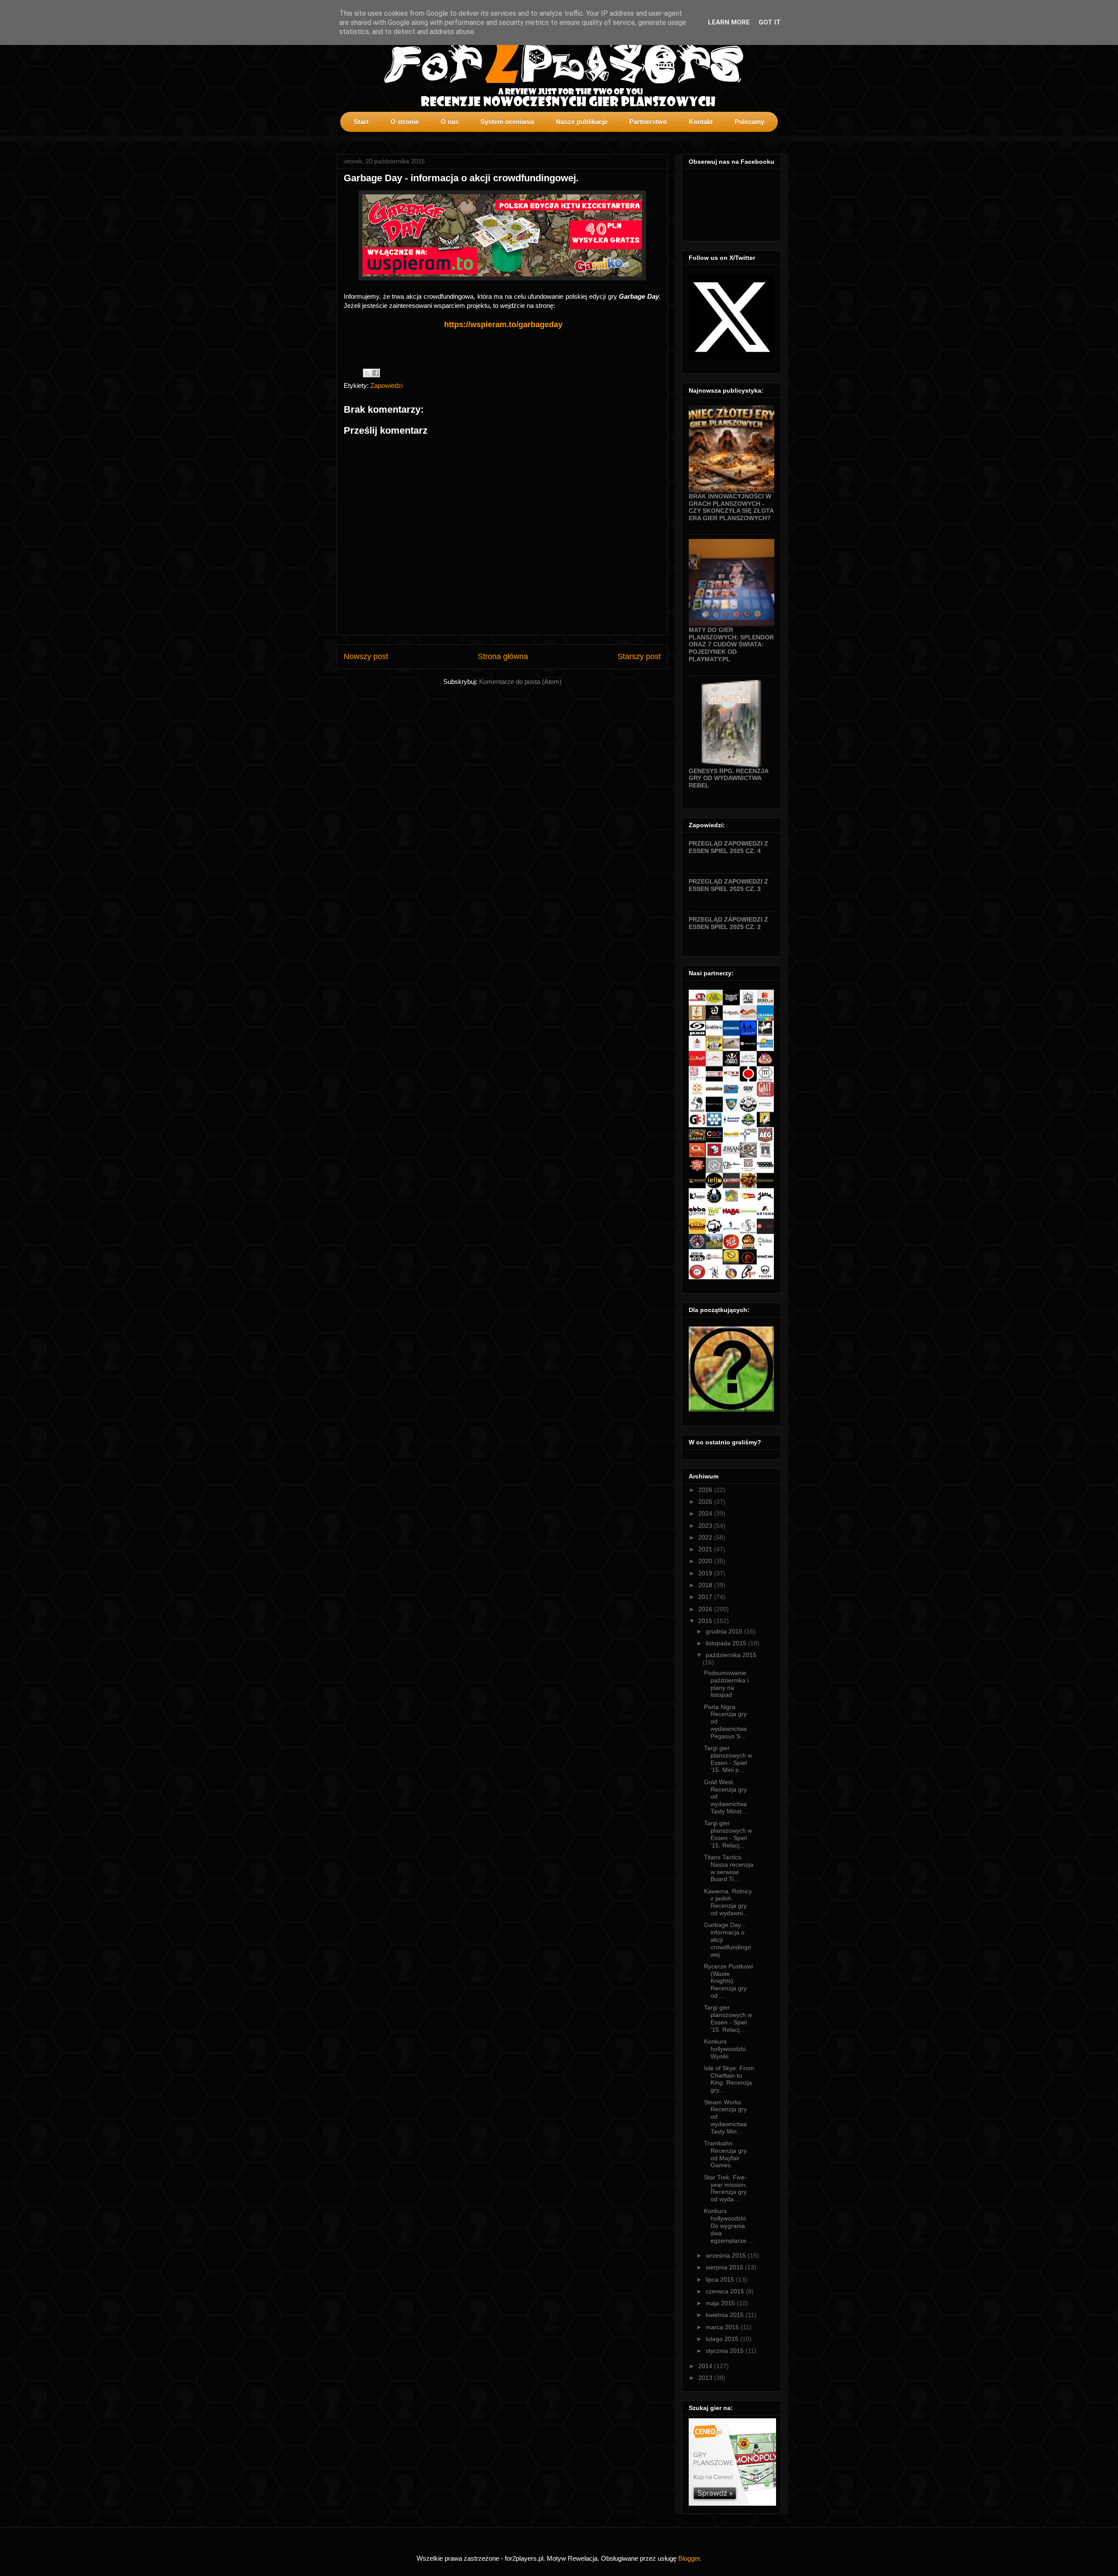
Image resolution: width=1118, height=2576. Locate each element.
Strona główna (503, 656)
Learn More (729, 22)
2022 (706, 1537)
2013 (706, 2378)
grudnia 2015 (725, 1631)
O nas (450, 122)
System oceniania (507, 122)
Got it (770, 22)
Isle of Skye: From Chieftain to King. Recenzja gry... (729, 2079)
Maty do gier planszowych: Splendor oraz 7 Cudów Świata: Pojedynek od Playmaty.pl (731, 644)
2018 (706, 1585)
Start (361, 122)
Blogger (689, 2558)
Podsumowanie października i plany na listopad (726, 1684)
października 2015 (731, 1655)
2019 (706, 1573)
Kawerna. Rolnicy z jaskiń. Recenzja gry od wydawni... (728, 1902)
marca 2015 (723, 2327)
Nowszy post (366, 656)
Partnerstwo (648, 122)
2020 (706, 1561)
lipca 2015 (721, 2279)
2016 (706, 1609)
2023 (706, 1526)
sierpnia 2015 (725, 2267)
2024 (706, 1513)
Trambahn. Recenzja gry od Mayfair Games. (725, 2154)
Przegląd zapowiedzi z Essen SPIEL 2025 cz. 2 (728, 923)
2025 (706, 1502)
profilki (774, 138)
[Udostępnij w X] (367, 373)
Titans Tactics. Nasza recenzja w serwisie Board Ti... (729, 1868)
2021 (706, 1549)
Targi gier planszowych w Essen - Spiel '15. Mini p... (728, 1759)
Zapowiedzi (386, 385)
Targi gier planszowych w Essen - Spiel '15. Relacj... (728, 1834)
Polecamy (749, 122)
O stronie (405, 122)
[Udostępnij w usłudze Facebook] (376, 373)
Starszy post (639, 656)
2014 (706, 2366)
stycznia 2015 (726, 2351)
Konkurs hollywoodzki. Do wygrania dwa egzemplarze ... (729, 2226)
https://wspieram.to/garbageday (503, 325)
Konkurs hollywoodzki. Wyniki (726, 2049)
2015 (706, 1621)
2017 (706, 1597)
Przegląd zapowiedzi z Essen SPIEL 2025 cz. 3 (728, 885)
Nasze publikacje (582, 122)
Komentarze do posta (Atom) (520, 682)
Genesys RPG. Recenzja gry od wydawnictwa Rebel (728, 778)
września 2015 (727, 2255)
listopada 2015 (727, 1643)
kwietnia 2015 (726, 2315)
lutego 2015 (723, 2339)
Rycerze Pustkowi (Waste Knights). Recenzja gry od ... (728, 1981)
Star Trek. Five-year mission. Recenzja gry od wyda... (726, 2188)
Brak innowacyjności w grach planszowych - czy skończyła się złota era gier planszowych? (731, 507)
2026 (706, 1490)
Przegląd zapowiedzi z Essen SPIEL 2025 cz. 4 (728, 847)
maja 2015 (721, 2303)
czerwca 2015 (726, 2291)
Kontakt (701, 122)
